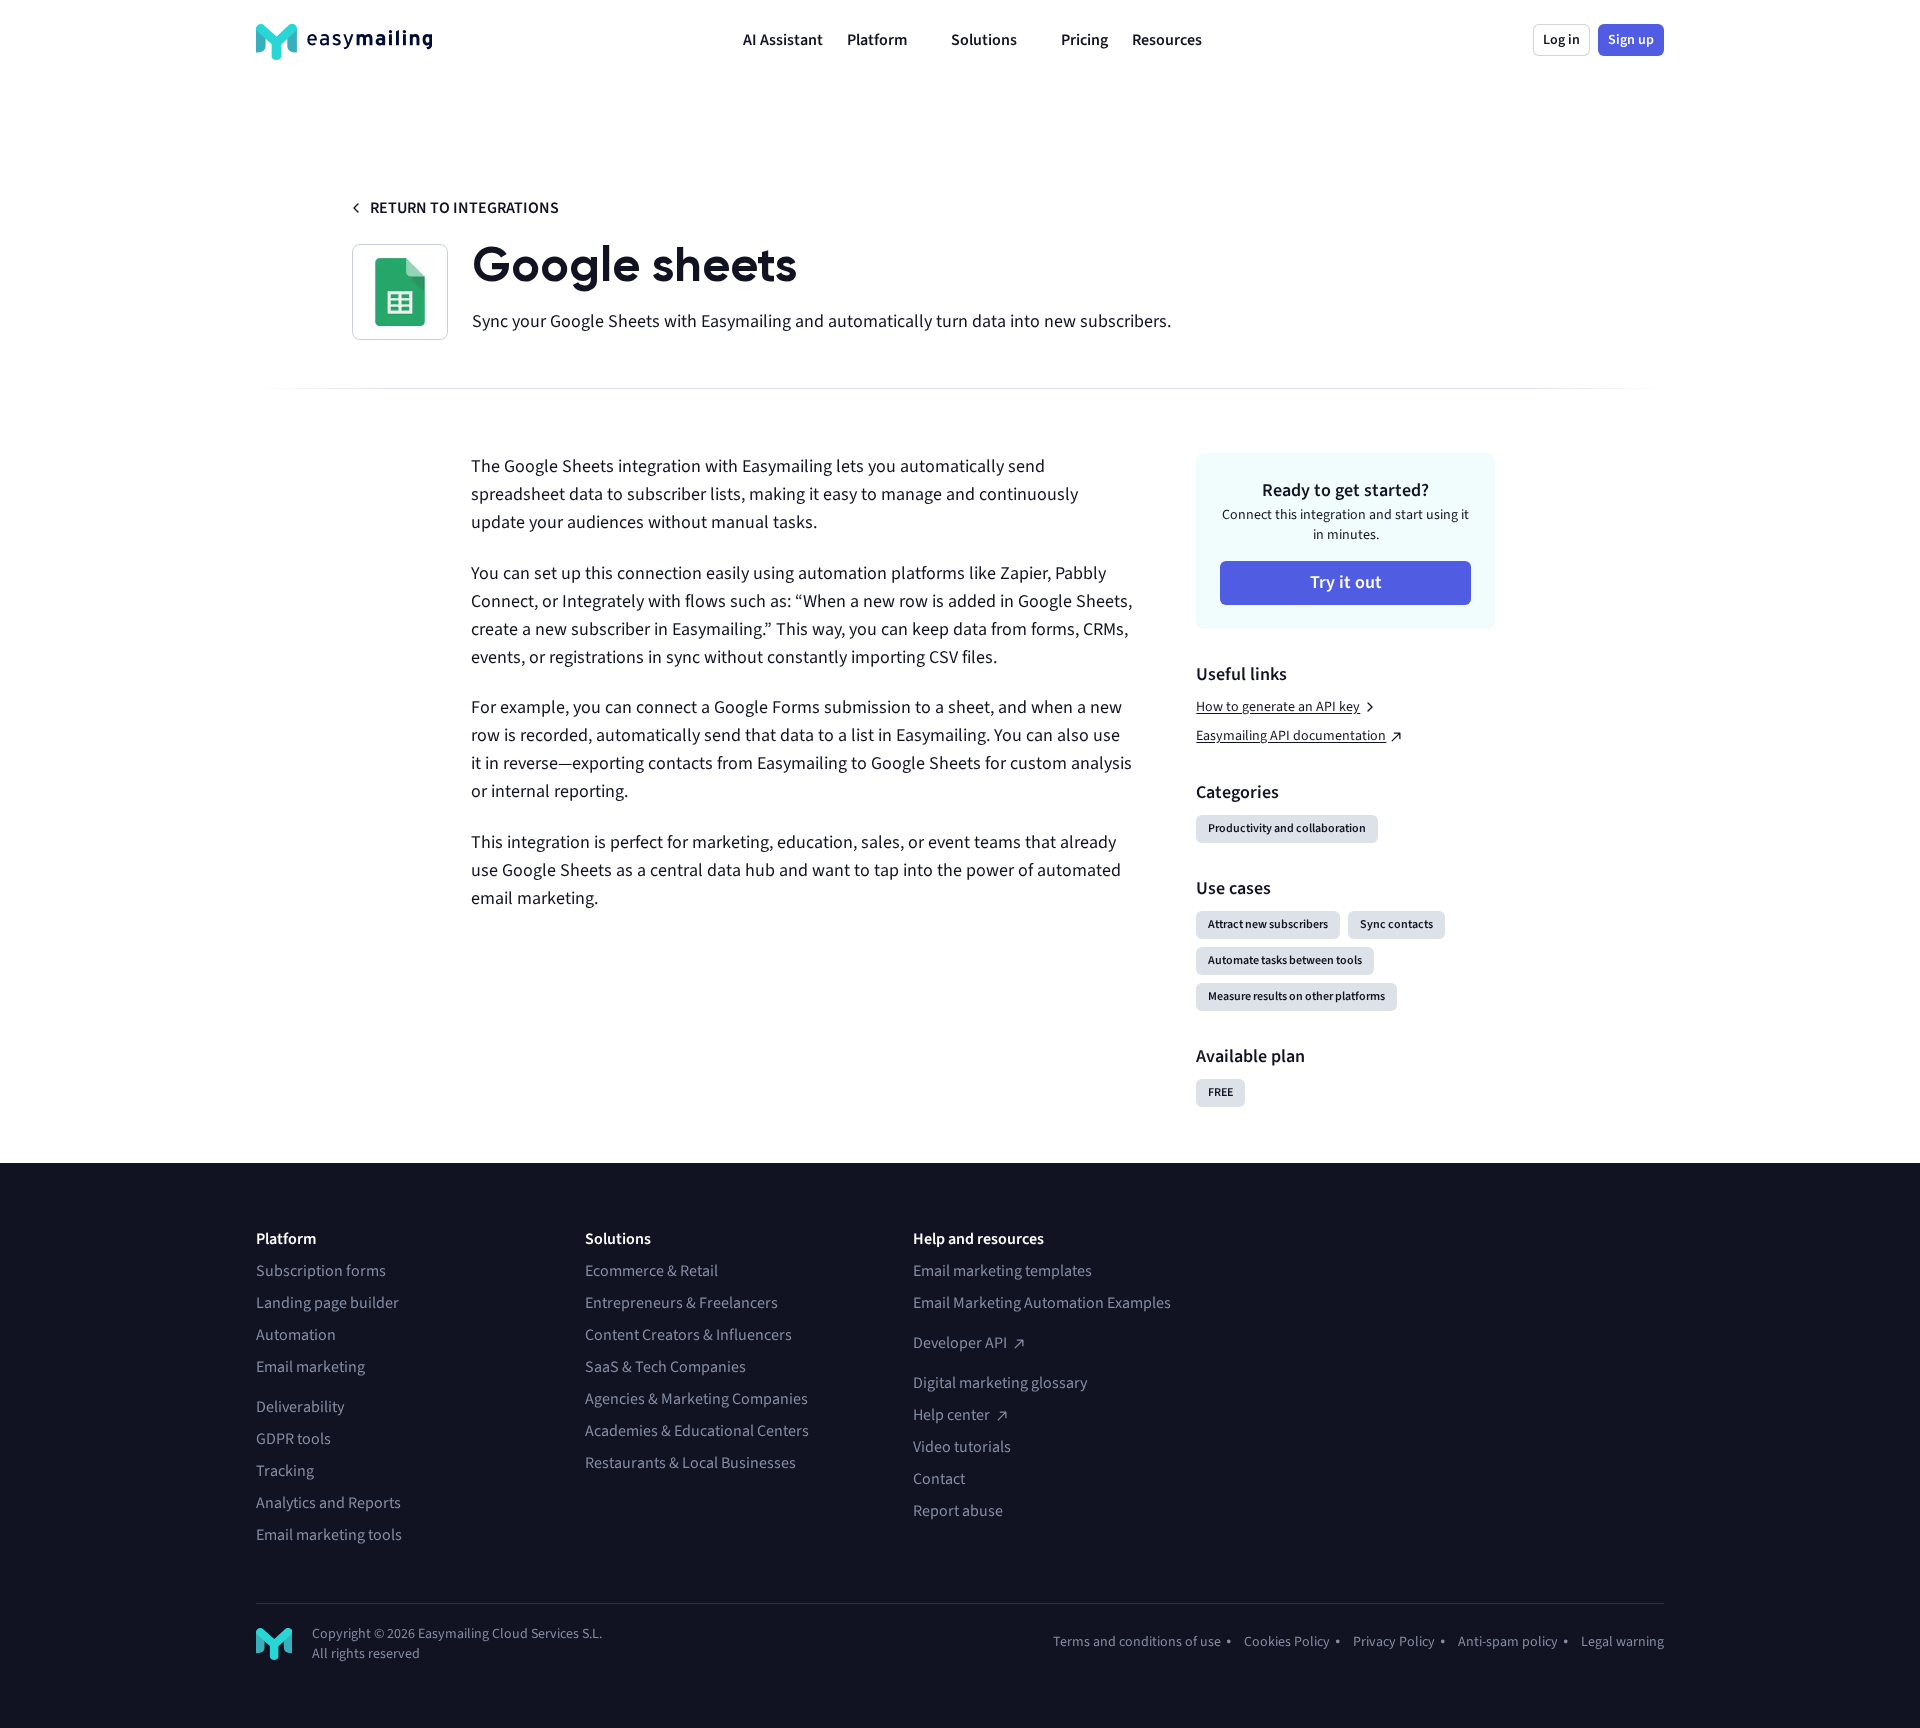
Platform (877, 40)
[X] (1254, 1271)
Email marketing (310, 1367)
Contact (939, 1479)
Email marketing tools (329, 1535)
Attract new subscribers (1268, 924)
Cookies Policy (1287, 1642)
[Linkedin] (1290, 1271)
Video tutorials (962, 1447)
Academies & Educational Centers (697, 1431)
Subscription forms (321, 1271)
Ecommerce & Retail (651, 1271)
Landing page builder (327, 1303)
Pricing (1084, 40)
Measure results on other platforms (1296, 996)
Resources (1167, 40)
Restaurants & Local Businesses (690, 1463)
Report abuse (958, 1511)
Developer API (960, 1343)
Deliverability (300, 1407)
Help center (951, 1415)
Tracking (285, 1471)
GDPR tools (293, 1439)
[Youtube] (1326, 1271)
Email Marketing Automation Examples (1042, 1303)
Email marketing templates (1002, 1271)
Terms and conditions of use (1137, 1642)
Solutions (984, 40)
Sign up (1631, 40)
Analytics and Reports (328, 1503)
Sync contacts (1396, 924)
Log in (1561, 40)
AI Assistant (783, 40)
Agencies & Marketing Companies (696, 1399)
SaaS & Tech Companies (665, 1367)
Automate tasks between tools (1285, 960)
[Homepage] (344, 42)
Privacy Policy (1394, 1642)
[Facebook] (1362, 1271)
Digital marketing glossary (1000, 1383)
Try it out (1346, 582)
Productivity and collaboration (1287, 828)
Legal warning (1622, 1642)
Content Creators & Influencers (688, 1335)
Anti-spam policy (1508, 1642)
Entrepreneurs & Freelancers (681, 1303)
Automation (296, 1335)
